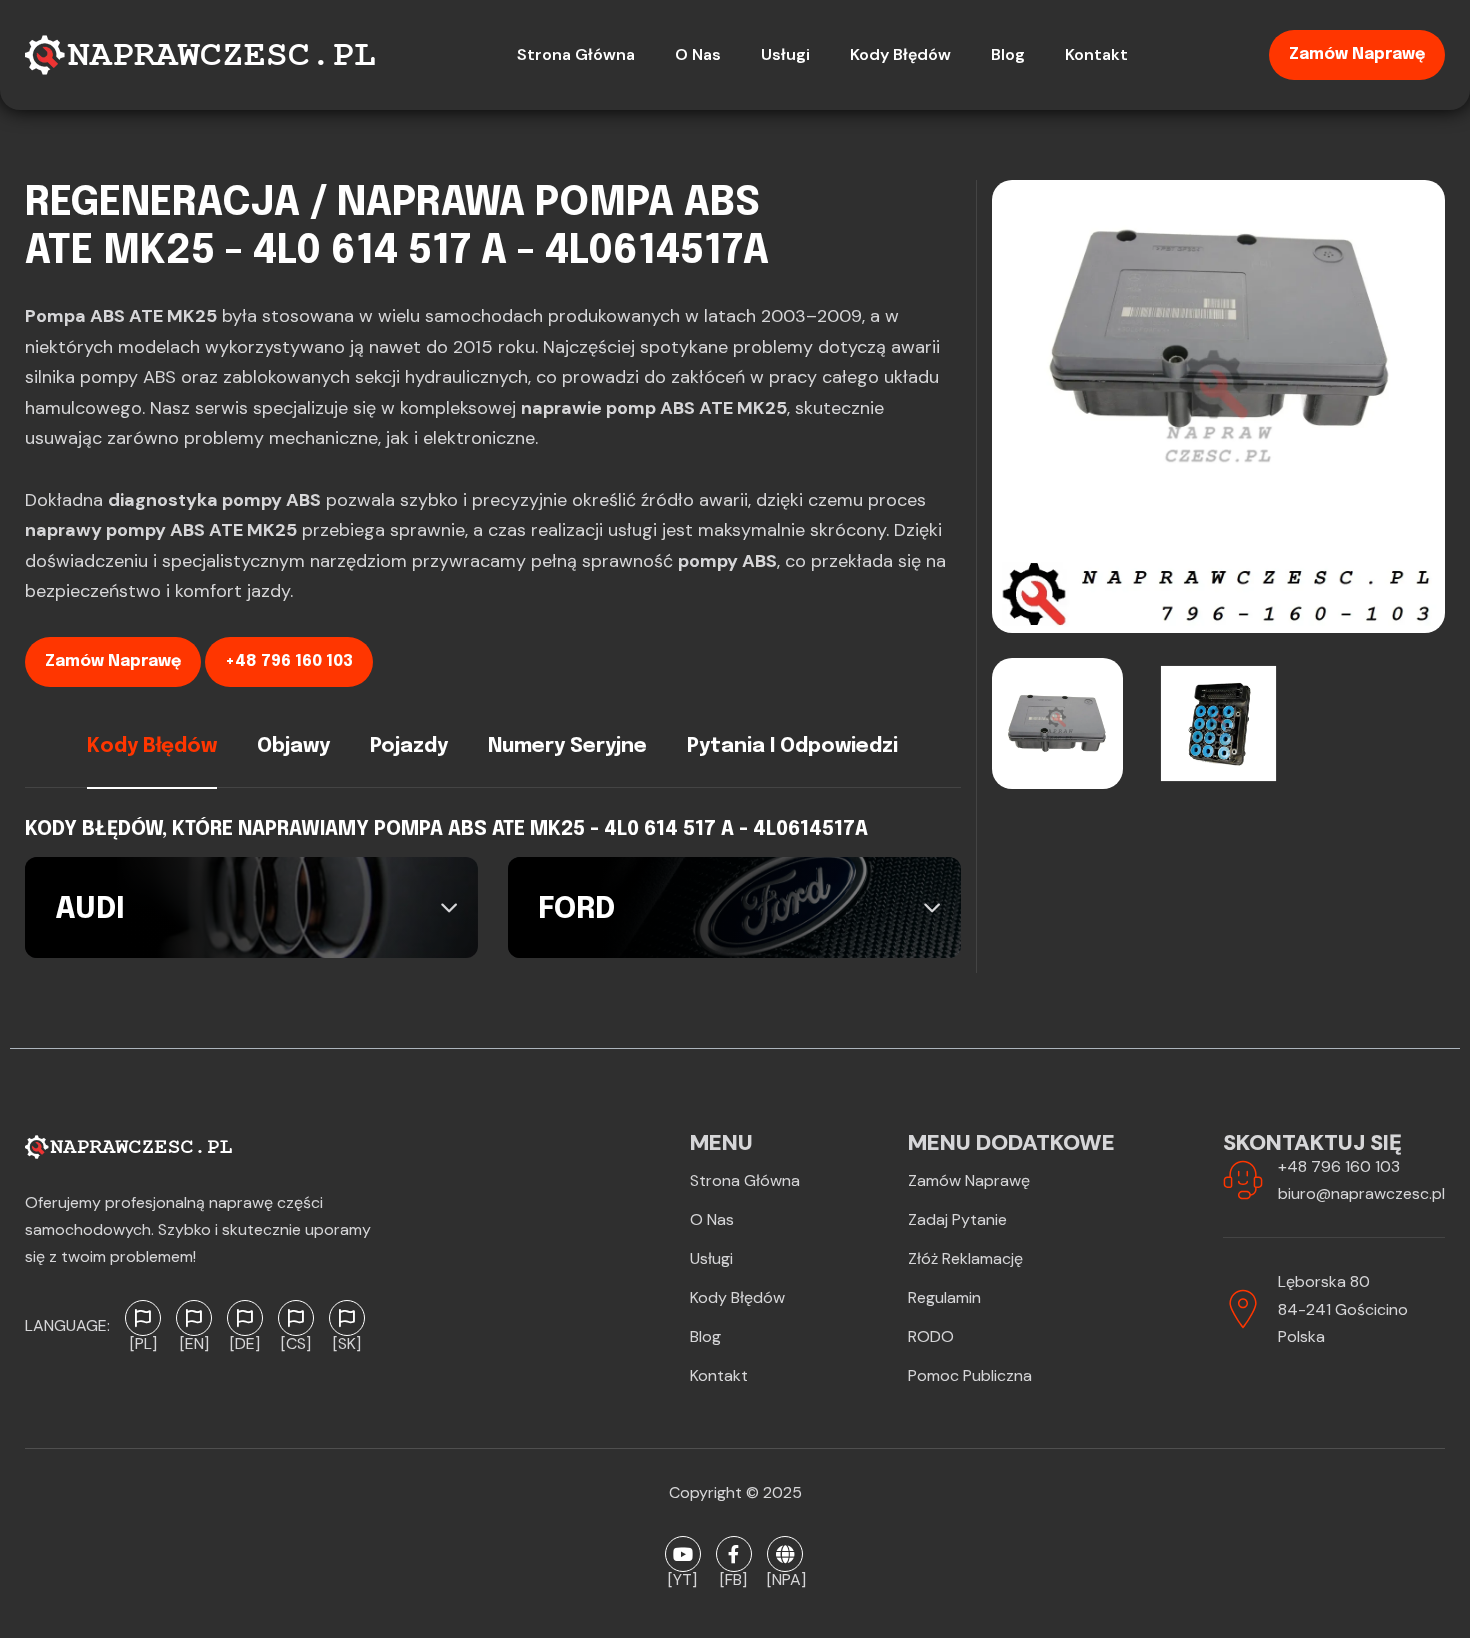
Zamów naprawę (1357, 54)
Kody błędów (737, 1297)
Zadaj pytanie (957, 1219)
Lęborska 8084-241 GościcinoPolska (1343, 1308)
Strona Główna (745, 1180)
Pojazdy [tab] (409, 747)
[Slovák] (347, 1318)
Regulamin (944, 1297)
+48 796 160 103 (289, 661)
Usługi (711, 1258)
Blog (705, 1336)
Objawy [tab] (293, 747)
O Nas (712, 1219)
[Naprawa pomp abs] (785, 1554)
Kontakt (719, 1375)
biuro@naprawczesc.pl (1361, 1193)
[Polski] (143, 1318)
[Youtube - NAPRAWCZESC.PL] (683, 1554)
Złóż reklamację (965, 1258)
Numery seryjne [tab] (567, 747)
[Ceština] (296, 1318)
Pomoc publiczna (970, 1375)
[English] (194, 1318)
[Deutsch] (245, 1318)
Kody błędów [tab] (152, 747)
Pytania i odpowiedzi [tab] (792, 747)
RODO (931, 1336)
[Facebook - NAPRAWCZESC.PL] (734, 1554)
